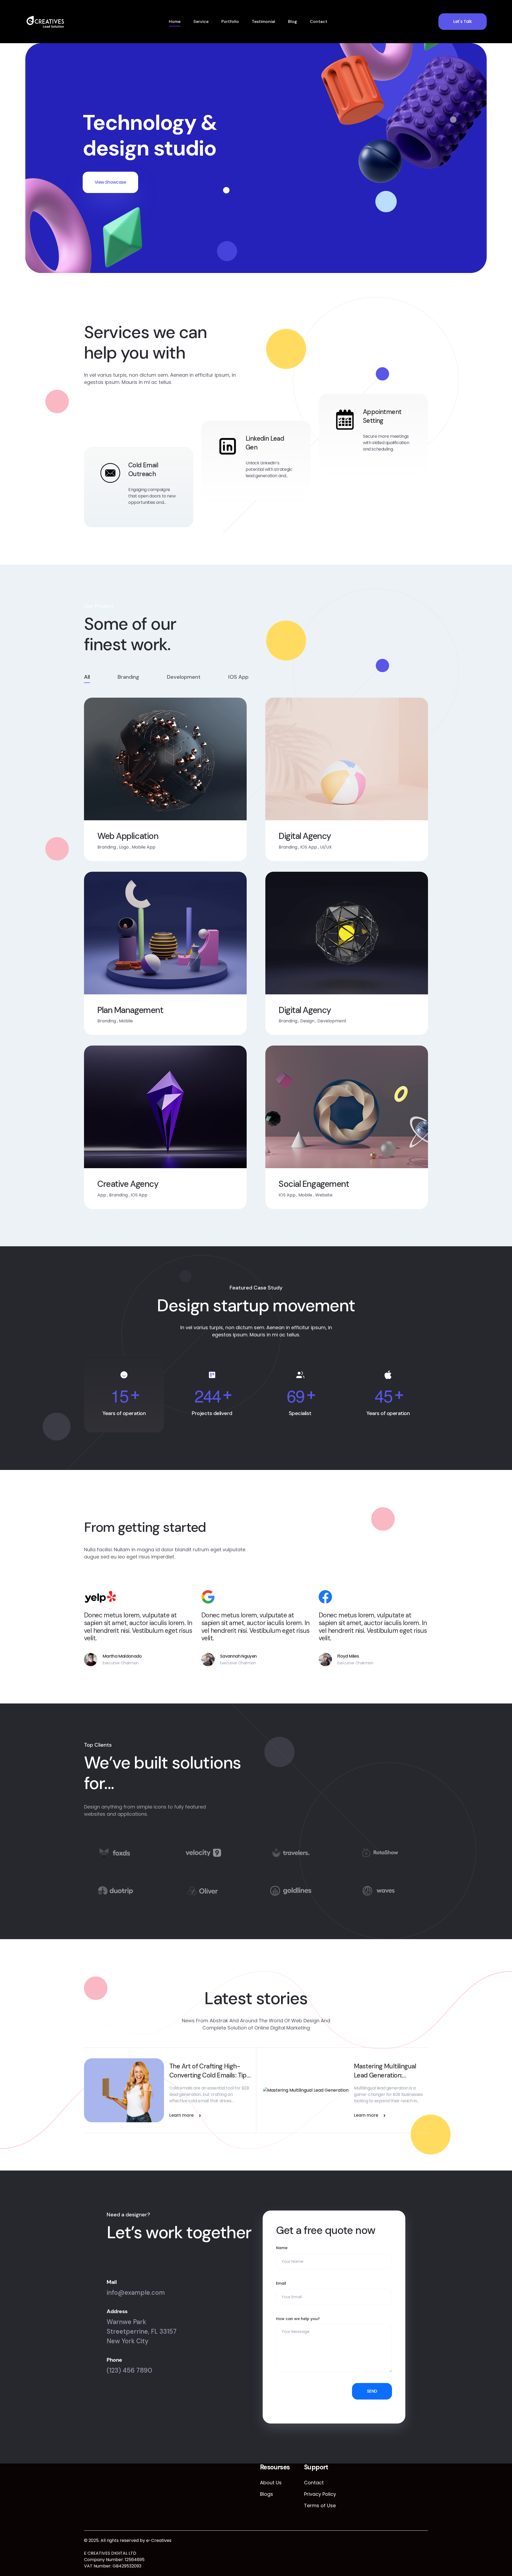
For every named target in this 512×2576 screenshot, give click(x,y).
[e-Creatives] (45, 22)
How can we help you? (298, 2319)
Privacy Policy (320, 2494)
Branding (107, 847)
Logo (124, 847)
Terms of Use (320, 2505)
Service (201, 21)
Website (324, 1195)
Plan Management (130, 1010)
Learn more (181, 2115)
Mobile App (144, 847)
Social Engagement (314, 1184)
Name (282, 2248)
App (102, 1195)
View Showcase (110, 182)
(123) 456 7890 (129, 2370)
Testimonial (263, 21)
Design (307, 1021)
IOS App (309, 847)
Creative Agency (128, 1184)
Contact (319, 21)
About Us (271, 2483)
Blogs (267, 2494)
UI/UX (326, 847)
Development (332, 1021)
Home (175, 21)
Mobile (126, 1021)
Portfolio (230, 21)
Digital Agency (305, 836)
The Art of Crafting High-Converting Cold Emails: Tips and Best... (209, 2071)
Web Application (128, 836)
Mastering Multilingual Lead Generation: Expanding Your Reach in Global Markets (388, 2071)
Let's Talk (463, 21)
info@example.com (136, 2292)
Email (281, 2283)
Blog (293, 21)
